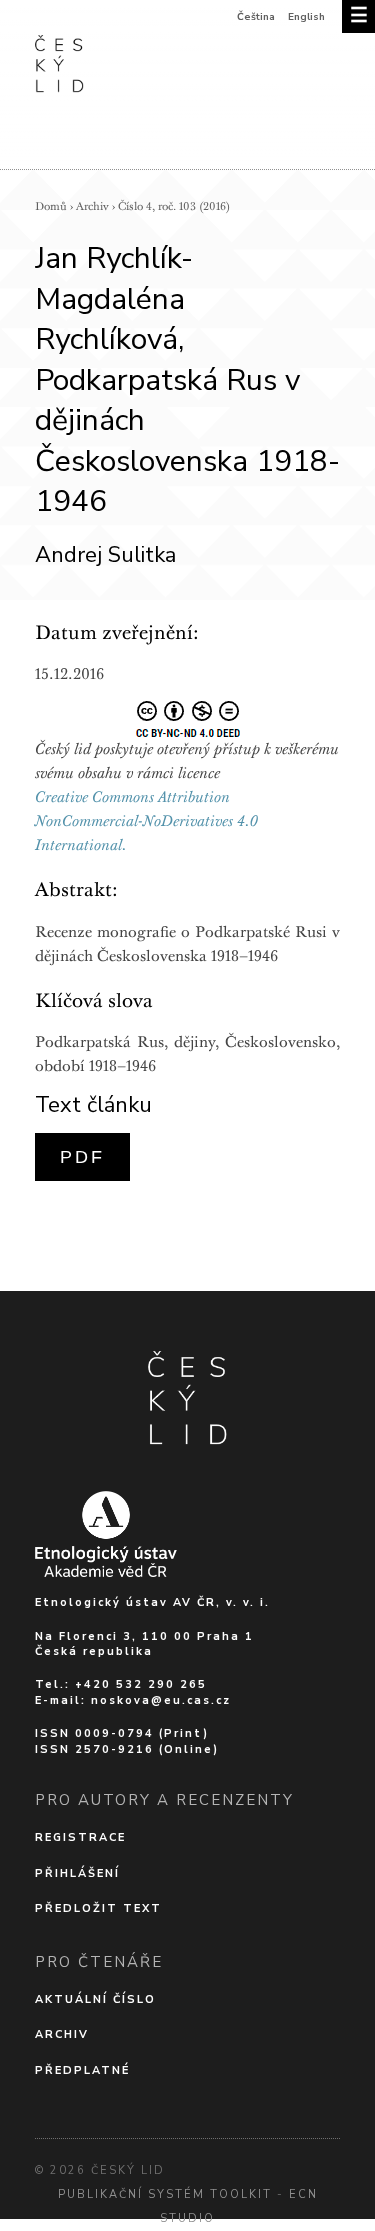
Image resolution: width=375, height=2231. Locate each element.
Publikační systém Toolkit (165, 2194)
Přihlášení (77, 1873)
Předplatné (82, 2070)
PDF (82, 1157)
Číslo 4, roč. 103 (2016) (174, 206)
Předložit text (98, 1908)
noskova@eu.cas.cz (161, 1700)
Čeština (256, 17)
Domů (51, 206)
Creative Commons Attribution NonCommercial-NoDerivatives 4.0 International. (146, 821)
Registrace (80, 1837)
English (306, 17)
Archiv (92, 206)
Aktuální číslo (95, 1999)
